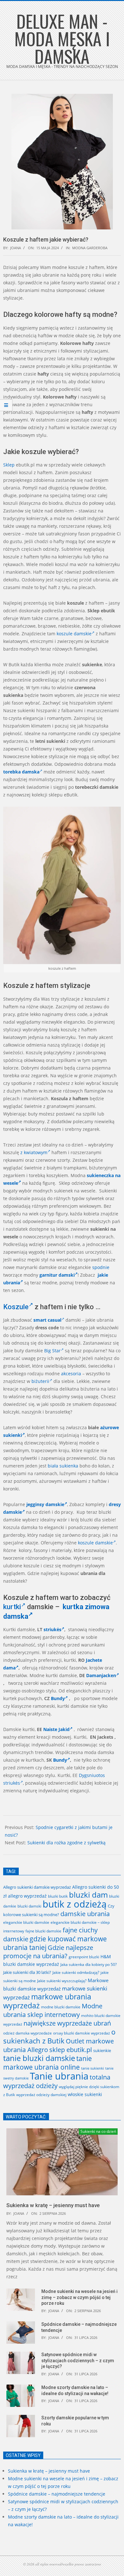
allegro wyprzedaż (27, 1896)
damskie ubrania (85, 1914)
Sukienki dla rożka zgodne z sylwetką (66, 1843)
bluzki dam (88, 1895)
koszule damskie (74, 634)
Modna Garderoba (90, 248)
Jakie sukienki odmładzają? (76, 1972)
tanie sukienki (93, 2068)
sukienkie (102, 2050)
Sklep (9, 465)
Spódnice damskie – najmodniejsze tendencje (57, 2494)
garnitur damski (57, 1275)
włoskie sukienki (85, 2094)
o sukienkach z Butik (59, 2036)
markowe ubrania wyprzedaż (47, 2001)
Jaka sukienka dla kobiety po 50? (89, 1964)
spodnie (101, 1267)
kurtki (12, 1607)
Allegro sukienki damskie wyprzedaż (37, 1887)
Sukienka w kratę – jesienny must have (53, 2205)
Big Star (52, 1351)
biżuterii (40, 1381)
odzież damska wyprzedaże (28, 2033)
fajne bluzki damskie (43, 1931)
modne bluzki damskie (61, 2007)
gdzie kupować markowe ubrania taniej (55, 1943)
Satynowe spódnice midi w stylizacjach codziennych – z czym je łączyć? (78, 2360)
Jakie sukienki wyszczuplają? (62, 1981)
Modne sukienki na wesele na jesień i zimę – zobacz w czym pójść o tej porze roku (79, 2297)
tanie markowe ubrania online (48, 2063)
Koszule (16, 1307)
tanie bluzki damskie (39, 2058)
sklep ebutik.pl (71, 2050)
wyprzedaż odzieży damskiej (41, 2095)
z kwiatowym (34, 1152)
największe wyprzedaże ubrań (67, 2023)
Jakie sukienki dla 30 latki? (27, 1972)
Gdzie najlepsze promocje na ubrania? (48, 1952)
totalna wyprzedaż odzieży (57, 2081)
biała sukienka (63, 1466)
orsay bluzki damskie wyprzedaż (82, 2033)
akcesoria (71, 1374)
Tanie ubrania (59, 2076)
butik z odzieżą (75, 1904)
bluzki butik (58, 1896)
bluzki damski (29, 1906)
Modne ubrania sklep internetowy (53, 2010)
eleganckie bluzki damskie (26, 1922)
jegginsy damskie (45, 1504)
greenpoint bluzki (84, 1957)
